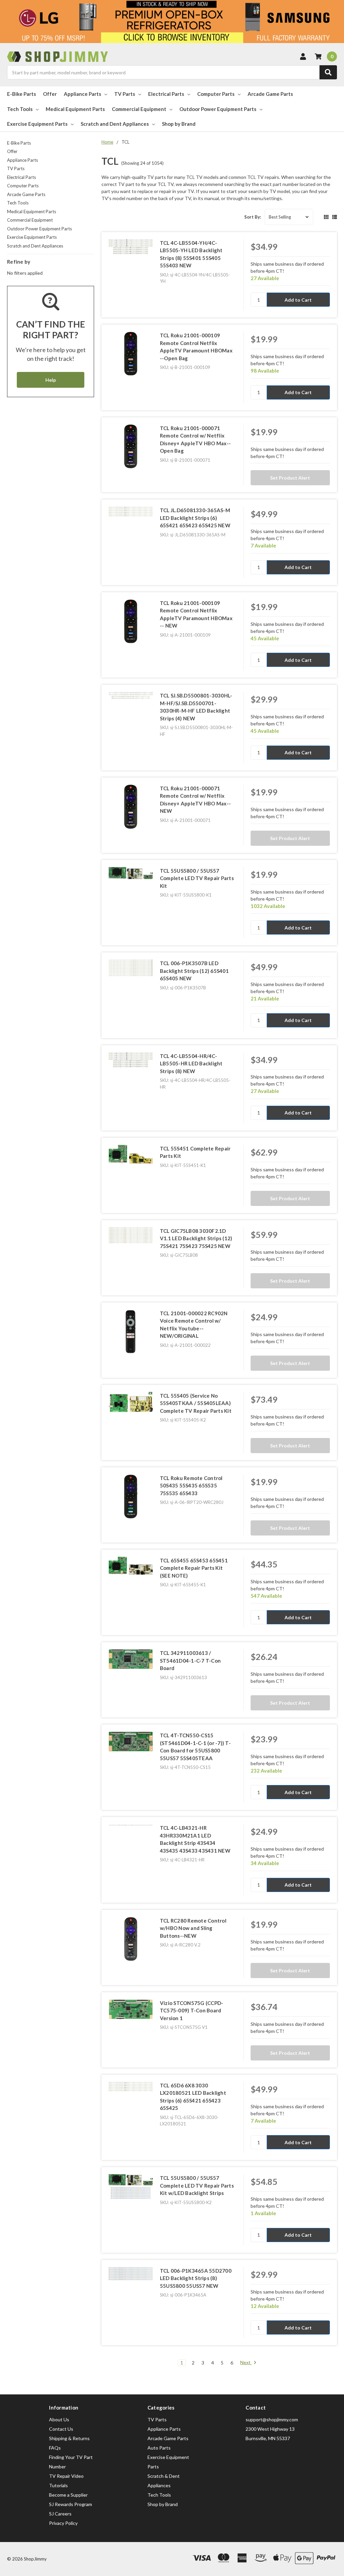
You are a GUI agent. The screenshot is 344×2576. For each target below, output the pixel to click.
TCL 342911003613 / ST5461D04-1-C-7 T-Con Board (190, 1660)
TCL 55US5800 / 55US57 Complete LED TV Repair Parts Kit (197, 878)
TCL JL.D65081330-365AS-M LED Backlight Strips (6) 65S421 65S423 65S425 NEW (195, 518)
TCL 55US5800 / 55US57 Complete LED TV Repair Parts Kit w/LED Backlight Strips (197, 2185)
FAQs (55, 2448)
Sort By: (253, 217)
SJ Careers (60, 2514)
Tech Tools (20, 109)
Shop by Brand (179, 124)
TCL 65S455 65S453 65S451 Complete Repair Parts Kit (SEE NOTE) (194, 1568)
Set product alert (290, 478)
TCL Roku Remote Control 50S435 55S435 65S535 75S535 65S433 (191, 1486)
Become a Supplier (68, 2495)
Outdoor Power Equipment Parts (218, 109)
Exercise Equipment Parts (37, 124)
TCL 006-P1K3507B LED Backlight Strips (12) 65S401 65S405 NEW (194, 971)
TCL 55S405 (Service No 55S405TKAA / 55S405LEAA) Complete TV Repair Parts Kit (196, 1403)
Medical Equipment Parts (75, 109)
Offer (50, 94)
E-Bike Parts (21, 94)
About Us (59, 2419)
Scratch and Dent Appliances (115, 124)
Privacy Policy (63, 2523)
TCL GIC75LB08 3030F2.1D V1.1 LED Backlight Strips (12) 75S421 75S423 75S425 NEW (196, 1238)
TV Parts (125, 94)
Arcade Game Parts (270, 94)
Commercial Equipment (139, 109)
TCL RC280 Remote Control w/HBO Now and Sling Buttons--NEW (193, 1928)
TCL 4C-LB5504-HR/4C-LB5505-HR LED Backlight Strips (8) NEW (191, 1064)
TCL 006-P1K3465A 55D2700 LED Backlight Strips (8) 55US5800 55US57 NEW (196, 2278)
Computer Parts (216, 94)
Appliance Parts (82, 94)
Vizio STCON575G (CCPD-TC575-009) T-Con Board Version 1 (192, 2011)
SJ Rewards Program (71, 2504)
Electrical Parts (166, 94)
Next (246, 2362)
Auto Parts (159, 2448)
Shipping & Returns (69, 2438)
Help (51, 380)
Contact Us (61, 2429)
